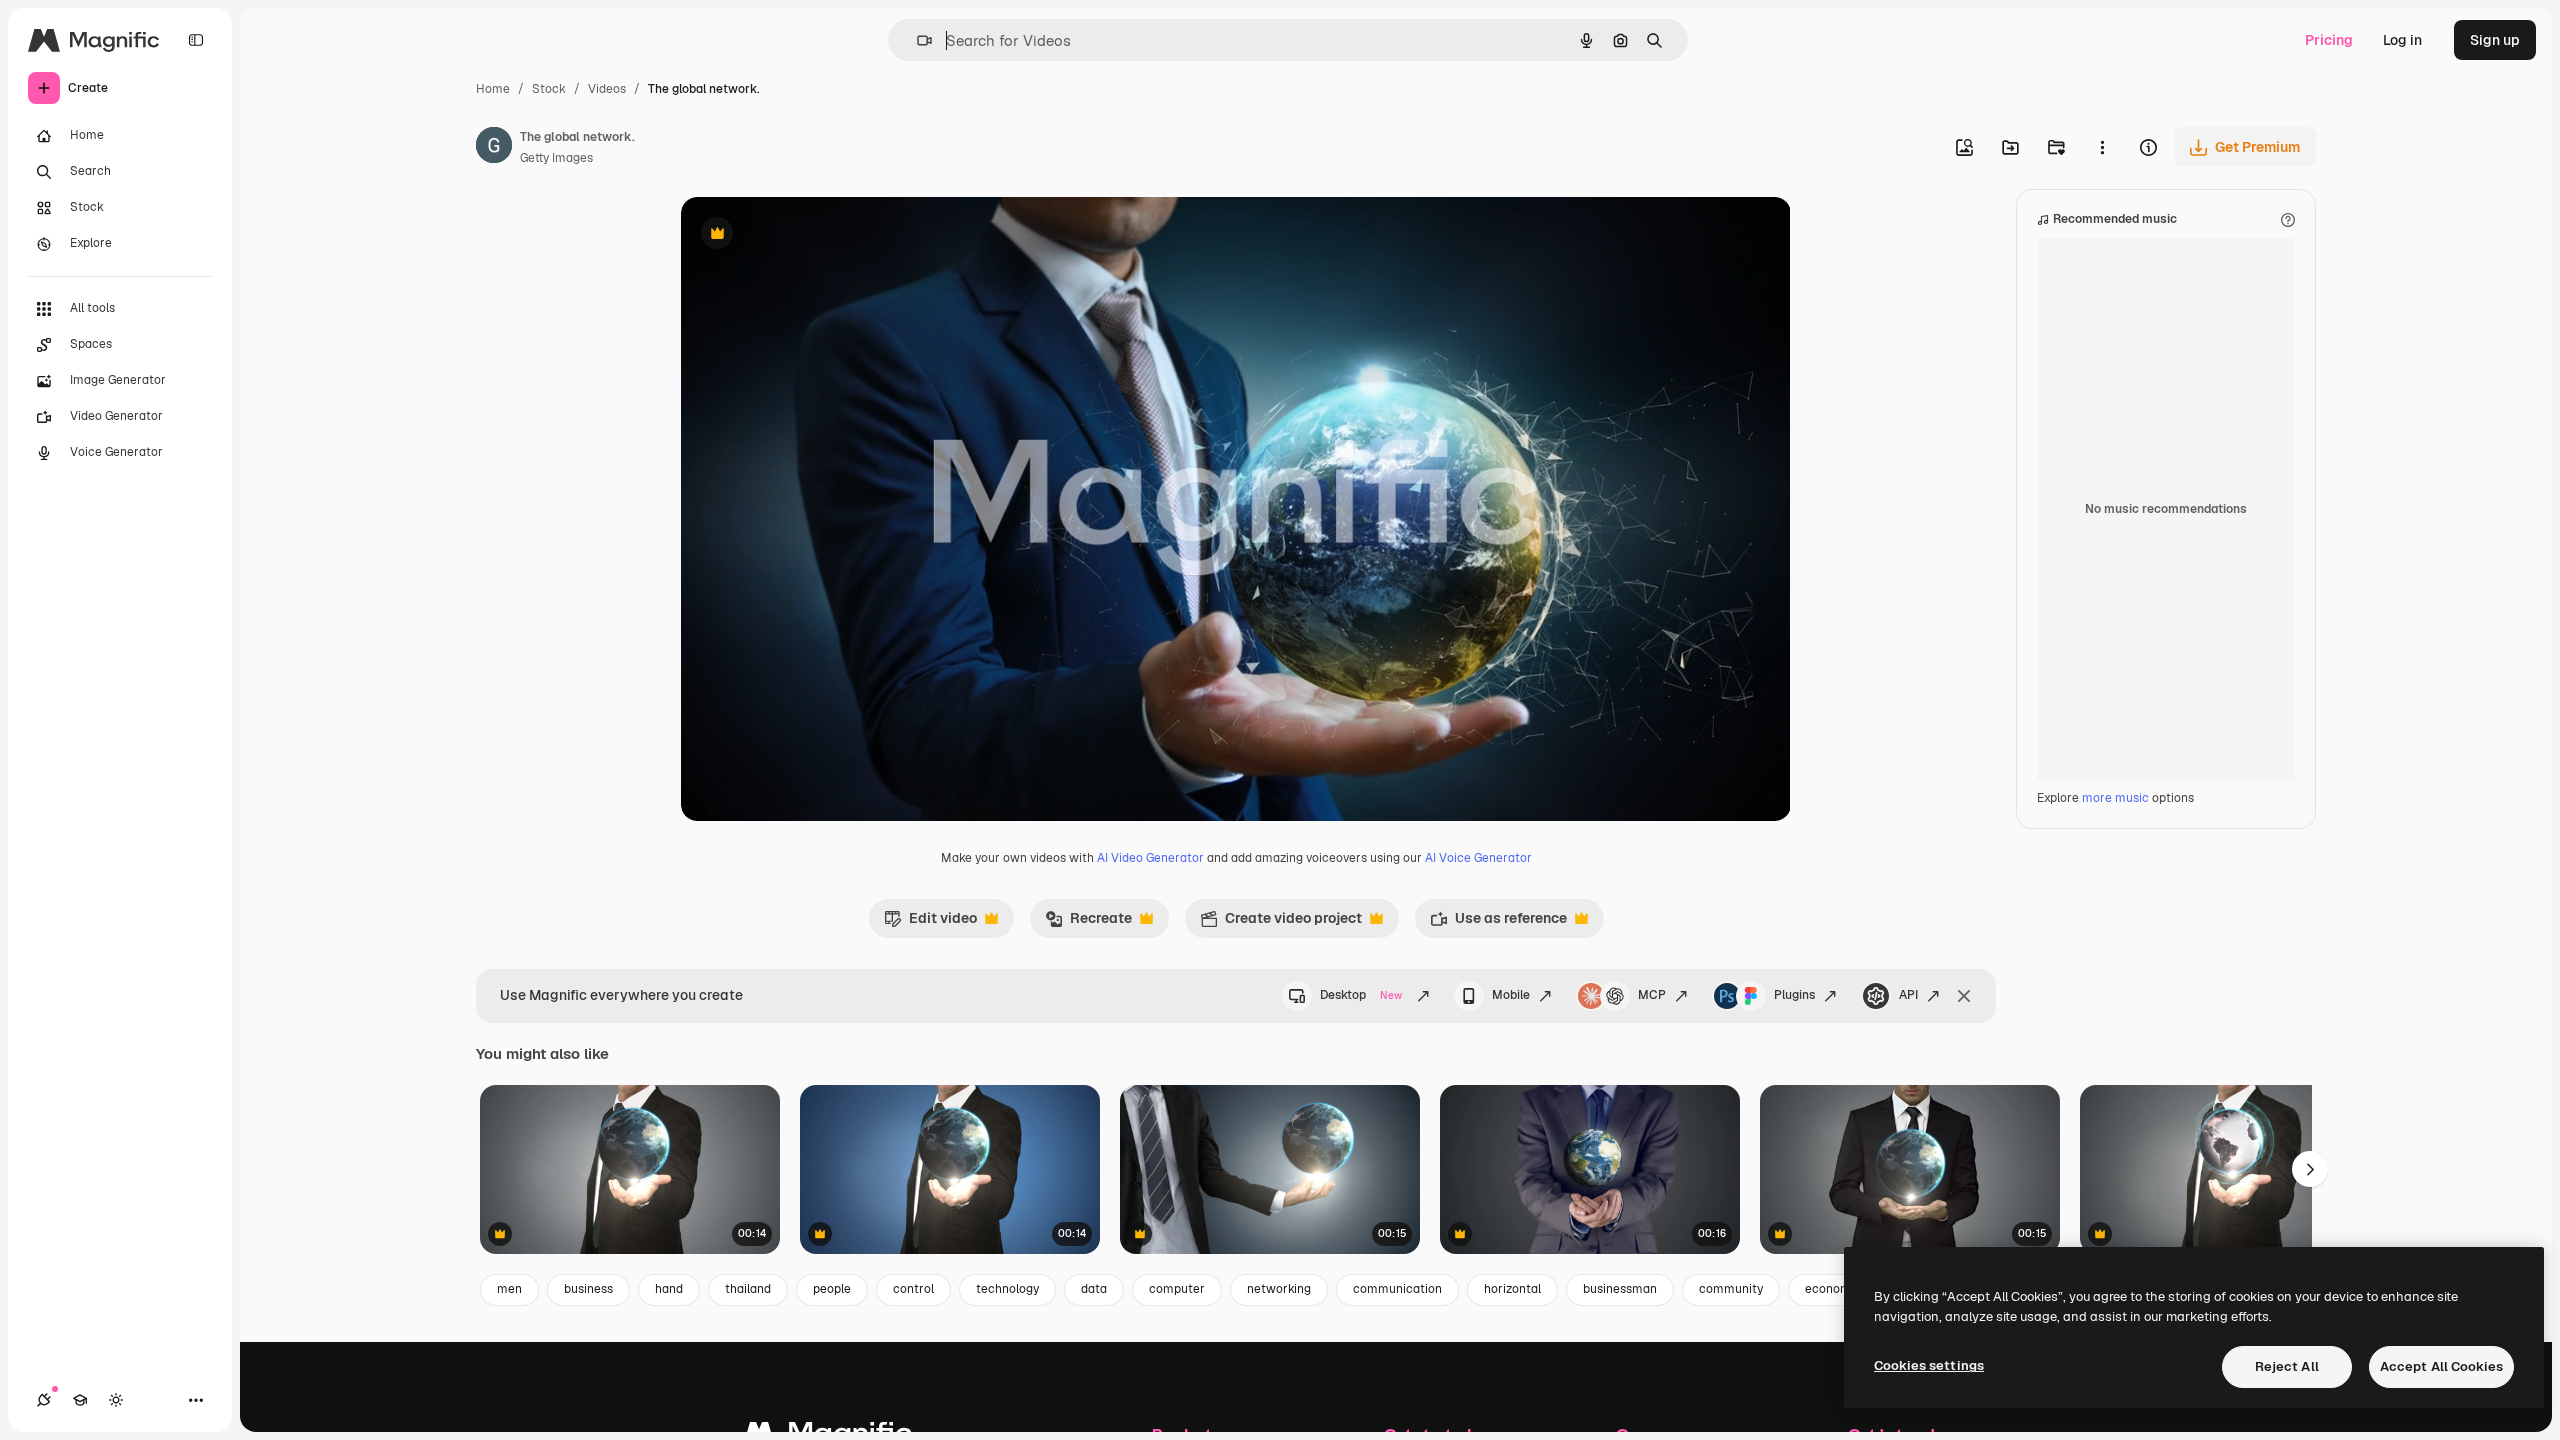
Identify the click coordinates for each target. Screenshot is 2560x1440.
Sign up (2495, 40)
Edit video (930, 923)
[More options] (2102, 147)
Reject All (2287, 1366)
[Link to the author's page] (494, 148)
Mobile (1511, 995)
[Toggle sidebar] (196, 40)
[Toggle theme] (116, 1400)
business (588, 1289)
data (1094, 1289)
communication (1397, 1289)
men (509, 1289)
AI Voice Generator (1478, 858)
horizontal (1512, 1289)
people (832, 1289)
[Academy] (80, 1400)
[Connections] (44, 1400)
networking (1279, 1289)
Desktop (1361, 995)
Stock (549, 89)
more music (2115, 798)
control (913, 1289)
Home (493, 89)
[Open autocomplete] (916, 40)
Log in (2402, 40)
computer (1177, 1289)
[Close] (1964, 996)
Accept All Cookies (2441, 1366)
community (1731, 1289)
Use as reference (1498, 923)
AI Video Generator (1150, 858)
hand (669, 1289)
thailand (748, 1289)
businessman (1620, 1289)
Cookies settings (1929, 1365)
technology (1007, 1289)
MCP (1652, 995)
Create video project (1281, 923)
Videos (607, 89)
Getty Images (556, 158)
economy (1831, 1289)
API (1908, 995)
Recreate (1088, 923)
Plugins (1794, 995)
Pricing (2329, 40)
